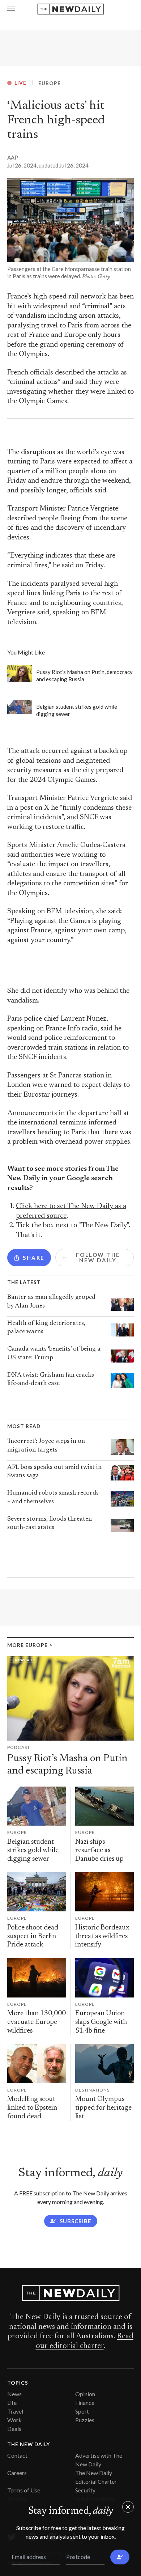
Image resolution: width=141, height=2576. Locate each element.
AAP (13, 157)
